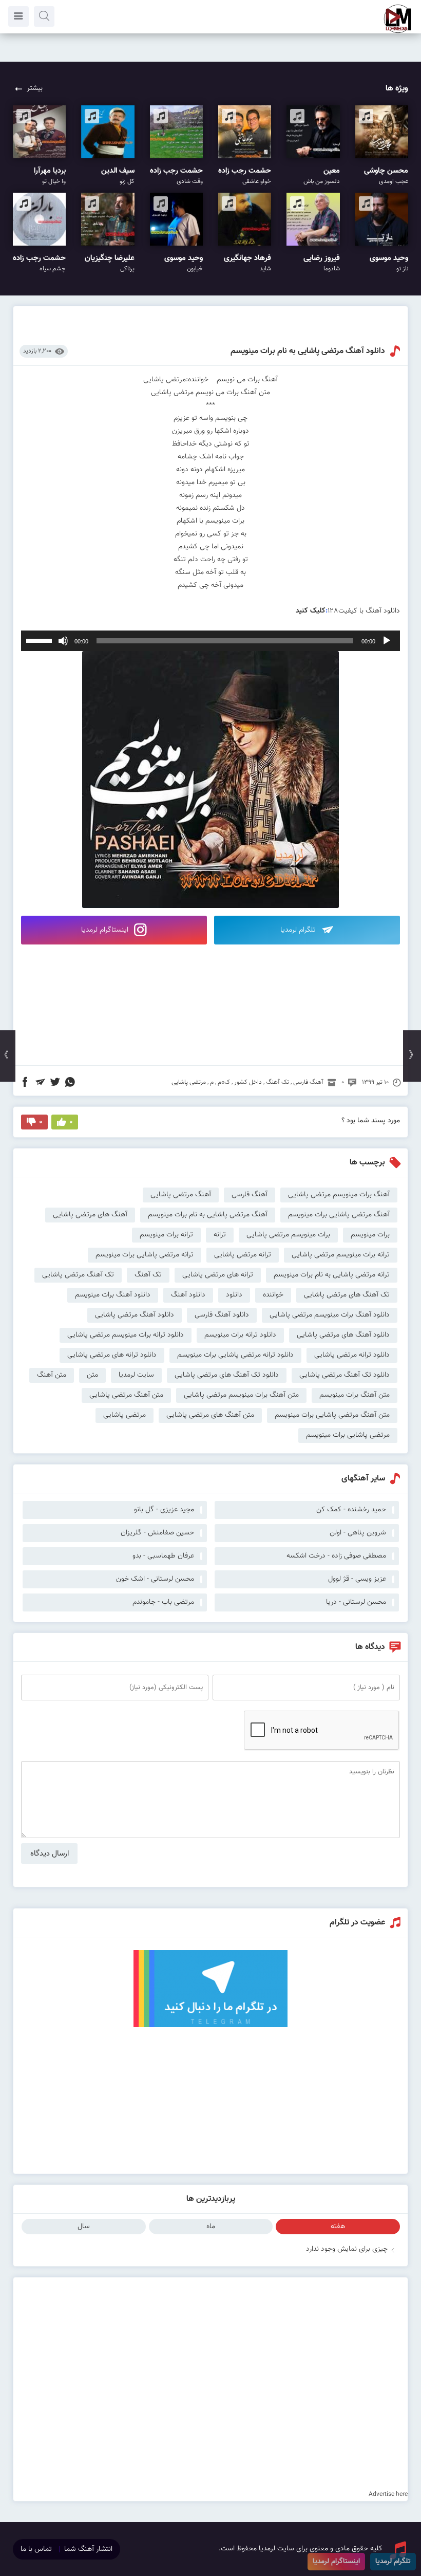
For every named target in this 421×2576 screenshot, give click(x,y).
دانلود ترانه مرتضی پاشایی (352, 1355)
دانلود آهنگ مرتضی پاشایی (135, 1315)
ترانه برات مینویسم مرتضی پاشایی (341, 1255)
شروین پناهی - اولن (358, 1533)
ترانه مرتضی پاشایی (243, 1255)
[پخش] (387, 641)
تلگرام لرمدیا (299, 930)
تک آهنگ (278, 1082)
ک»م (224, 1082)
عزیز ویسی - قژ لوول (357, 1579)
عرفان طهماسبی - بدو (163, 1556)
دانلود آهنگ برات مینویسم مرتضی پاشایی (330, 1315)
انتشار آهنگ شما (88, 2549)
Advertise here (388, 2494)
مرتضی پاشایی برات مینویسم (348, 1435)
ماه (211, 2227)
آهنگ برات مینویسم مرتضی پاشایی (339, 1195)
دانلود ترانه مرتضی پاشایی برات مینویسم (235, 1355)
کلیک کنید (311, 611)
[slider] (41, 640)
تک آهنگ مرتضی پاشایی (78, 1275)
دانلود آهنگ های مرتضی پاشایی (343, 1335)
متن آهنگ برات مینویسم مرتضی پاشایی (241, 1395)
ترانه (220, 1235)
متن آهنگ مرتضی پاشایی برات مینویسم (332, 1415)
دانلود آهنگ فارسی (222, 1315)
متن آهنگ (52, 1375)
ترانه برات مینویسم (166, 1235)
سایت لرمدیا (136, 1375)
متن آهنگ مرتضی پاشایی (126, 1395)
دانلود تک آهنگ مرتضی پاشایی (345, 1375)
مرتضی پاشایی (189, 1082)
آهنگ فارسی (308, 1082)
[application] (210, 641)
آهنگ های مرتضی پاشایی (90, 1215)
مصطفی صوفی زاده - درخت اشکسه (336, 1556)
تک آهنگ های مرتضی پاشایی (347, 1295)
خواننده (273, 1295)
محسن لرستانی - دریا (356, 1602)
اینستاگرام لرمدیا (106, 930)
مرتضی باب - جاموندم (163, 1602)
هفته (338, 2227)
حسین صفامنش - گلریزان (157, 1533)
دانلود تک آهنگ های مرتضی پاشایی (227, 1375)
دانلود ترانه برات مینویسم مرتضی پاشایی (126, 1335)
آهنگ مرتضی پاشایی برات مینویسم (339, 1215)
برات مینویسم (370, 1235)
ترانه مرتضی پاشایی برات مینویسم (145, 1255)
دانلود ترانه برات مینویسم (240, 1335)
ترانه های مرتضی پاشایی (218, 1275)
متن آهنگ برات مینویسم (355, 1395)
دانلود (234, 1295)
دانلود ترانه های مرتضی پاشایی (112, 1355)
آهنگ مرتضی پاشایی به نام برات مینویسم (208, 1215)
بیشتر (35, 88)
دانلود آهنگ (188, 1295)
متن (92, 1375)
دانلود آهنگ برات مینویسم (113, 1295)
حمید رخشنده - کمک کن (351, 1510)
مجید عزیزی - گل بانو (164, 1510)
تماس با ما (36, 2549)
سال (84, 2227)
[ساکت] (63, 641)
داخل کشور (248, 1082)
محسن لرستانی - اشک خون (155, 1579)
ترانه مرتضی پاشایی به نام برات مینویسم (332, 1275)
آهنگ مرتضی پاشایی (181, 1195)
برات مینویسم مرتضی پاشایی (288, 1235)
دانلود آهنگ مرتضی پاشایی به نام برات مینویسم (308, 351)
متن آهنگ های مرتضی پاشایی (210, 1415)
